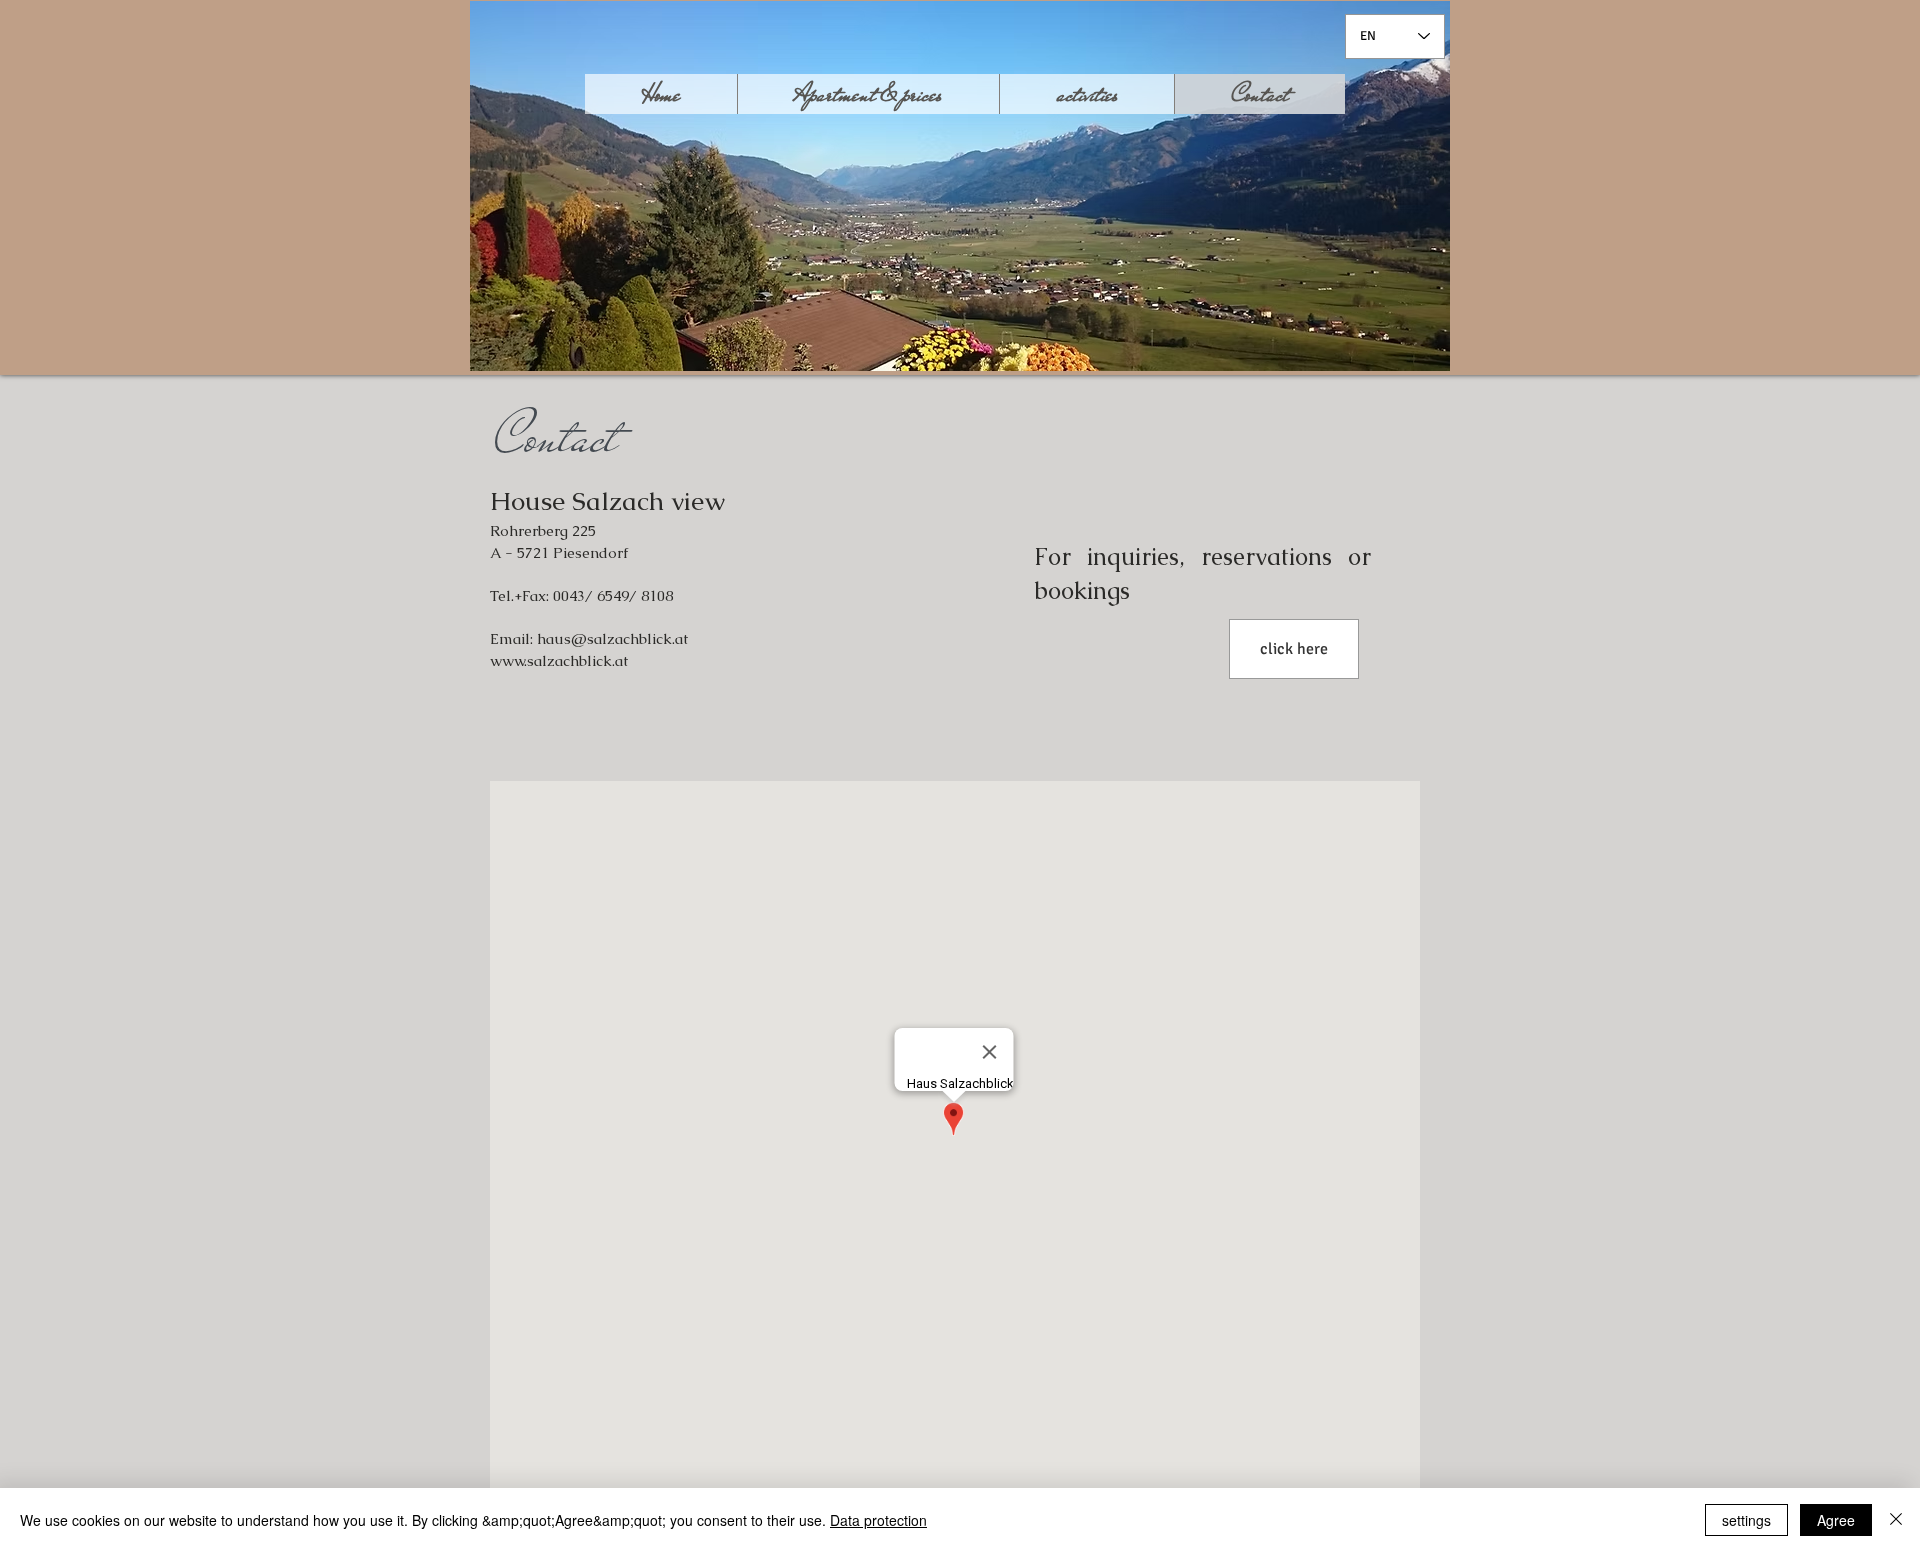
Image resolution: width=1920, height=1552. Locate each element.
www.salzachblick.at (559, 660)
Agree (1836, 1520)
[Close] (1896, 1520)
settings (1746, 1520)
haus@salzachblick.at (612, 638)
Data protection (878, 1520)
